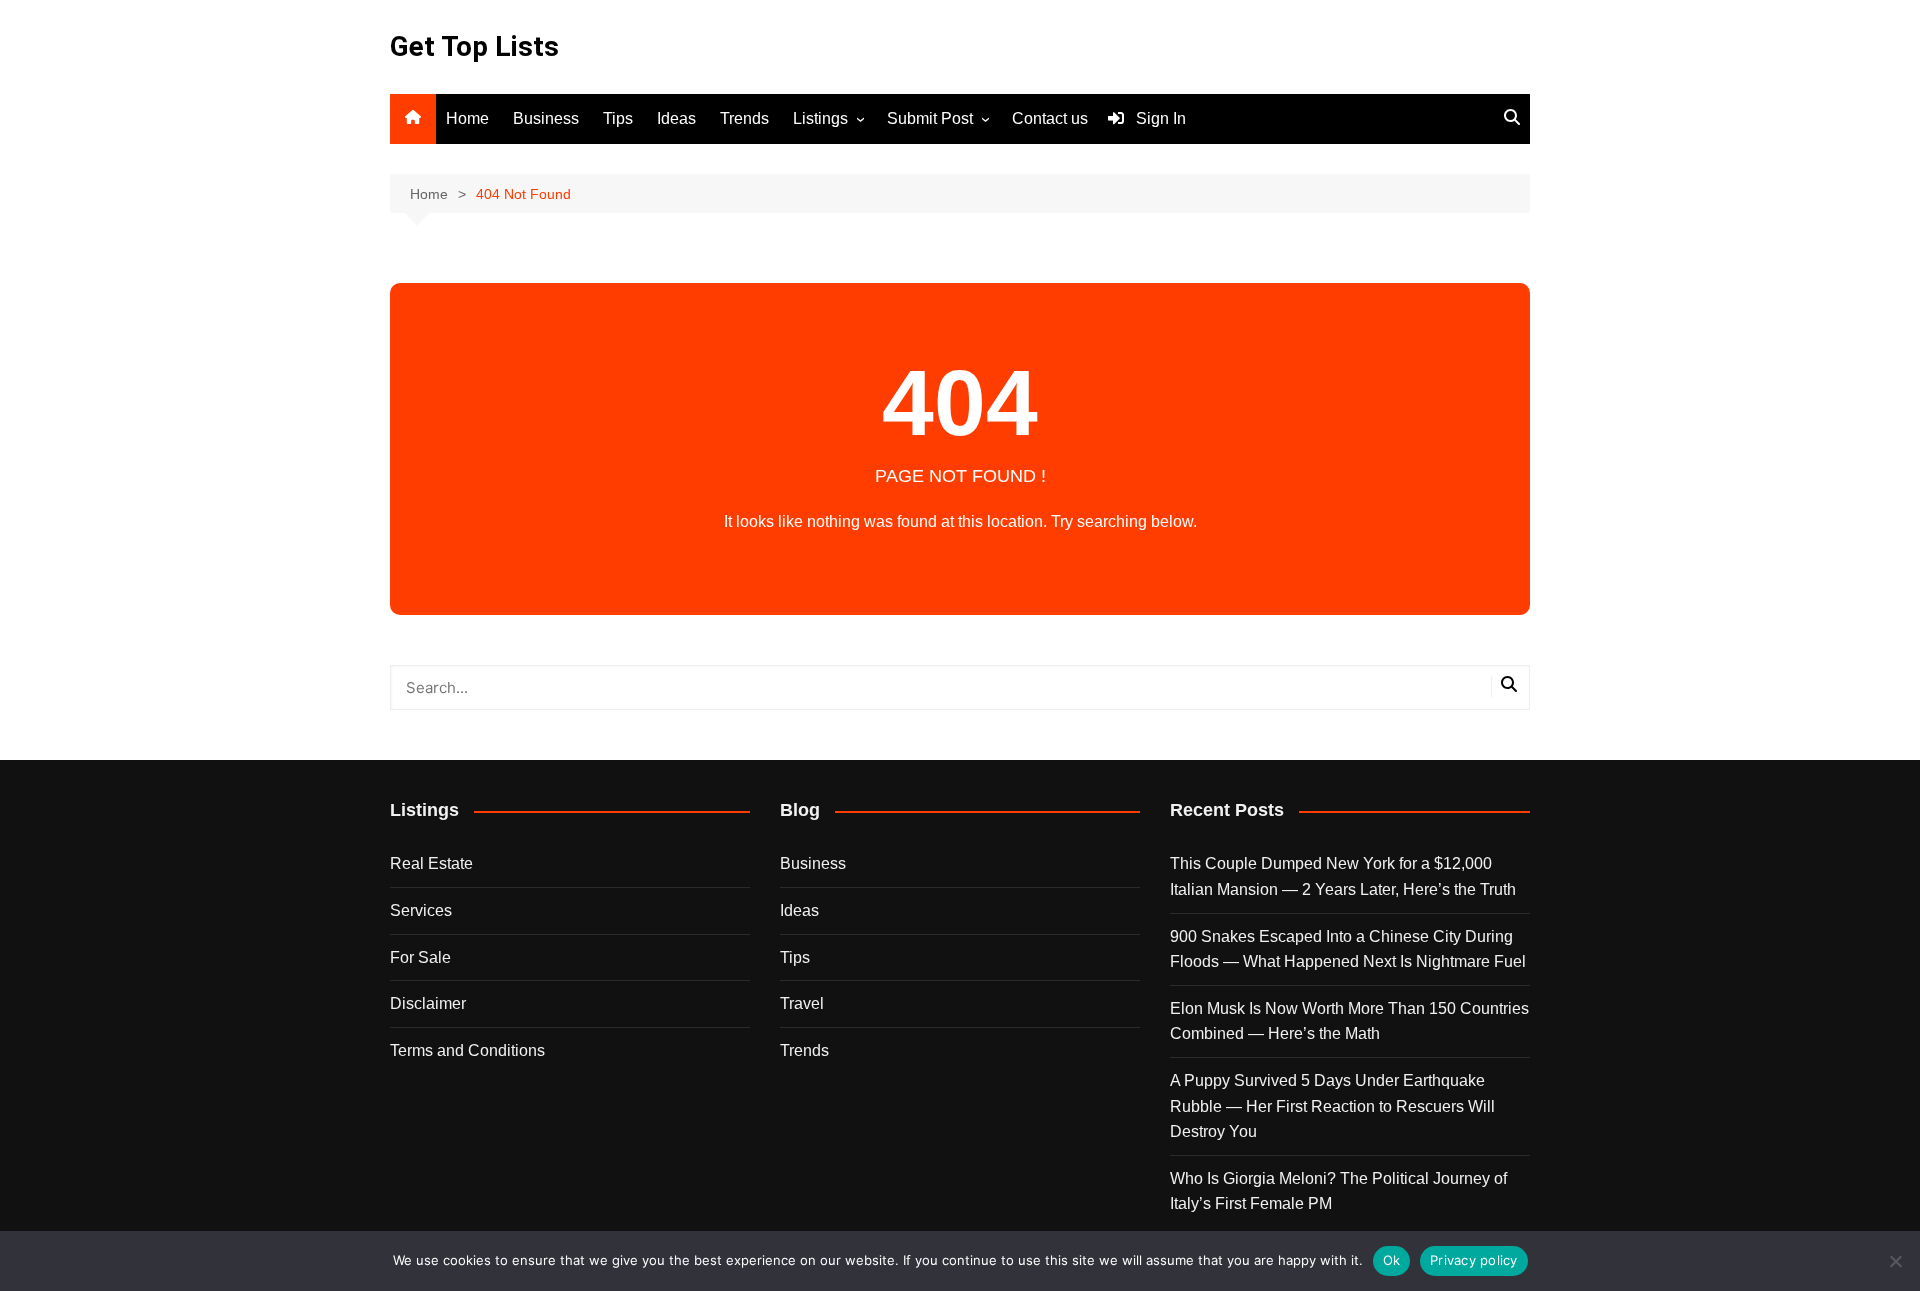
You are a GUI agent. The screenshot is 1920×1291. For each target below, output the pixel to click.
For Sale (420, 957)
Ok (1392, 1260)
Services (421, 910)
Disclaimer (428, 1003)
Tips (618, 118)
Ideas (676, 118)
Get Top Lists (474, 46)
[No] (1895, 1261)
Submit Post (930, 118)
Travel (802, 1003)
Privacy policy (1474, 1260)
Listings (820, 118)
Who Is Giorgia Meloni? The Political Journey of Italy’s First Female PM (1338, 1191)
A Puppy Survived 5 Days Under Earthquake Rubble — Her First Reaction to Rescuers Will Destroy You (1332, 1106)
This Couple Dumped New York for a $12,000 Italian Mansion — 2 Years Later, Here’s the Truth (1343, 876)
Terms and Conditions (467, 1050)
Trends (744, 118)
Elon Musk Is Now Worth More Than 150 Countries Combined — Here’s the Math (1349, 1021)
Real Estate (431, 863)
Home (467, 118)
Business (546, 118)
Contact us (1050, 118)
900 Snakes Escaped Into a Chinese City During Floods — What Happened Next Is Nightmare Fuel (1348, 949)
